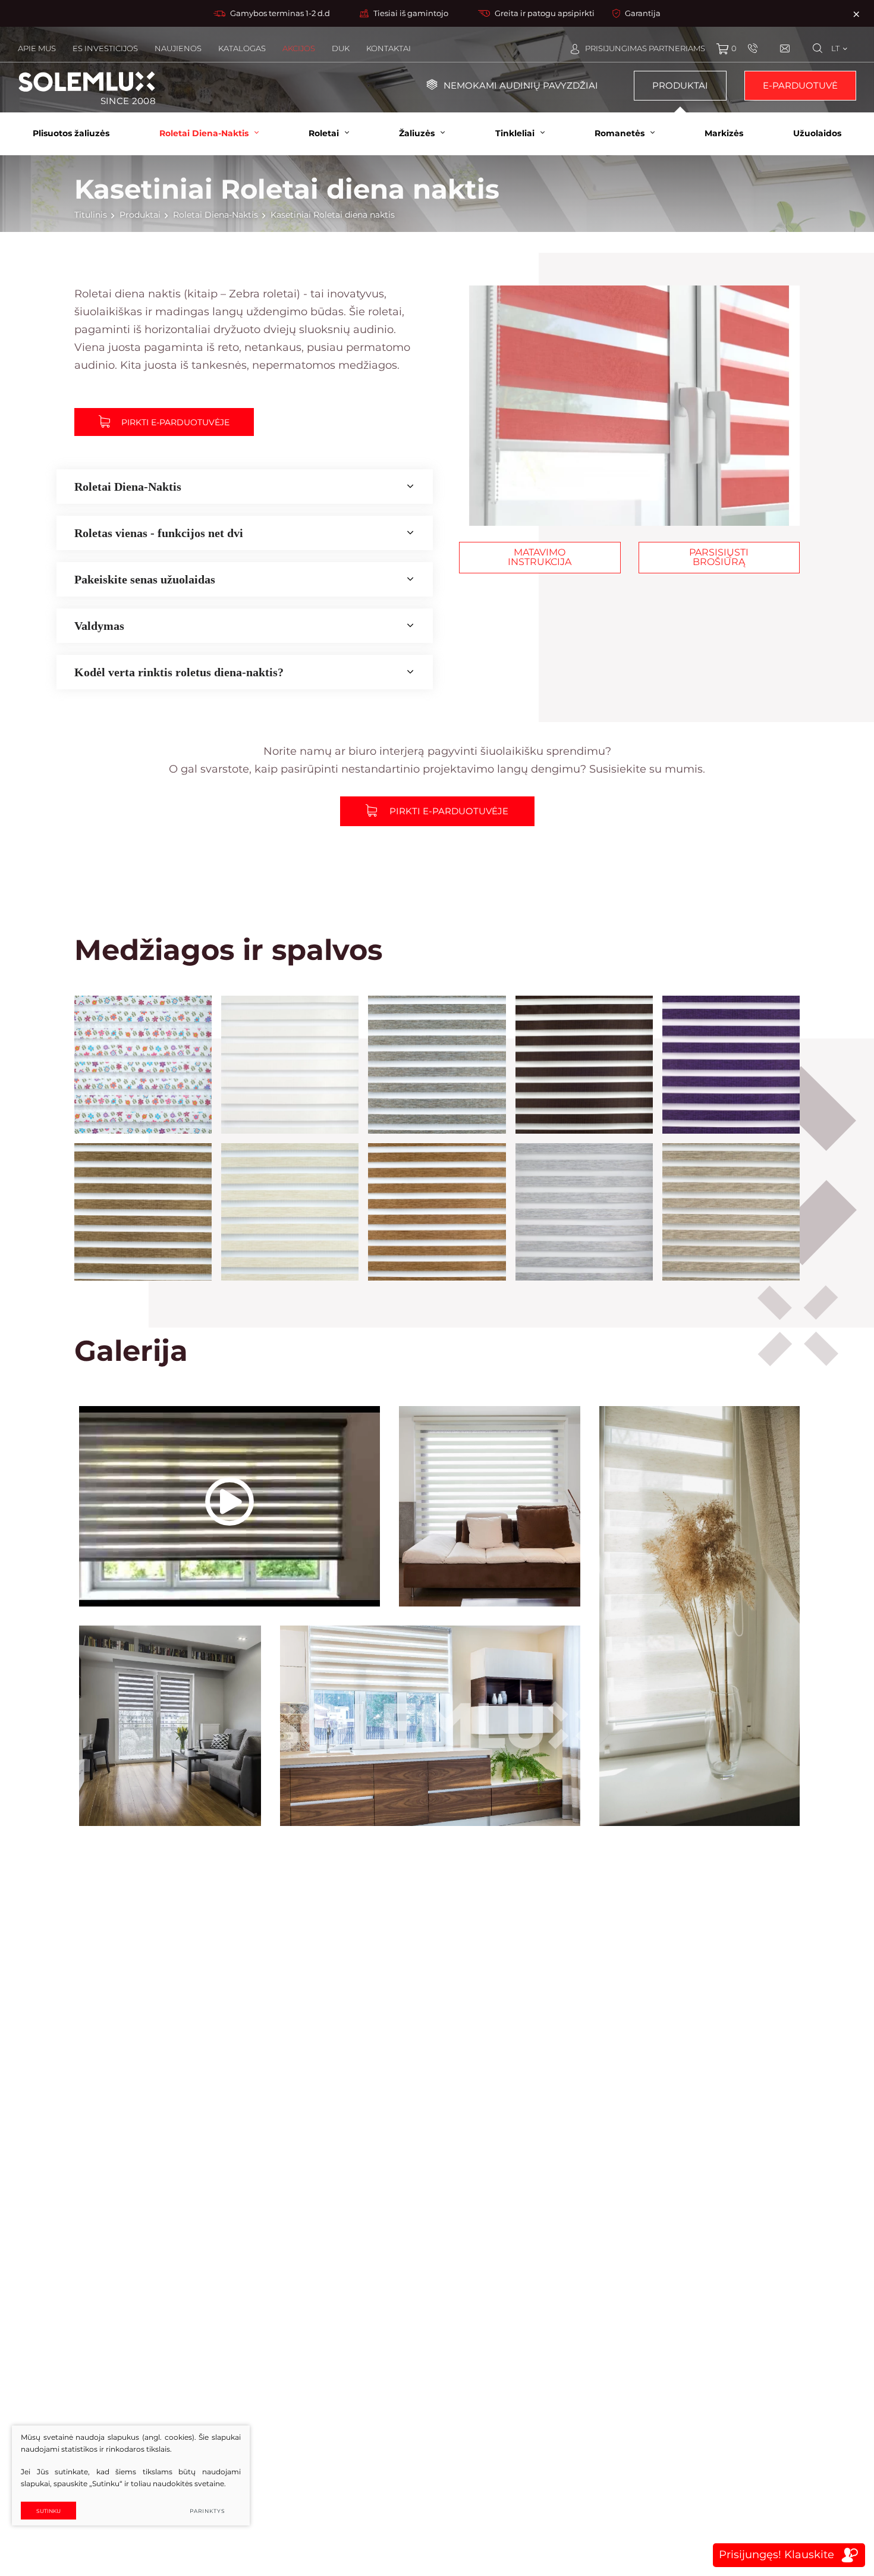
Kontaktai (389, 48)
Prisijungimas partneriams (645, 48)
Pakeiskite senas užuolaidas (145, 579)
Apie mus (37, 48)
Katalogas (242, 48)
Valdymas (99, 626)
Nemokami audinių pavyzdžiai (521, 85)
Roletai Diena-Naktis (216, 215)
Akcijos (299, 48)
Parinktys (208, 2511)
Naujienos (178, 48)
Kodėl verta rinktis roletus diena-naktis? (179, 672)
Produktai (680, 85)
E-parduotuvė (800, 85)
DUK (341, 48)
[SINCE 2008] (87, 81)
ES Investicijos (105, 48)
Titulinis (91, 215)
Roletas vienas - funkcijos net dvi (159, 533)
